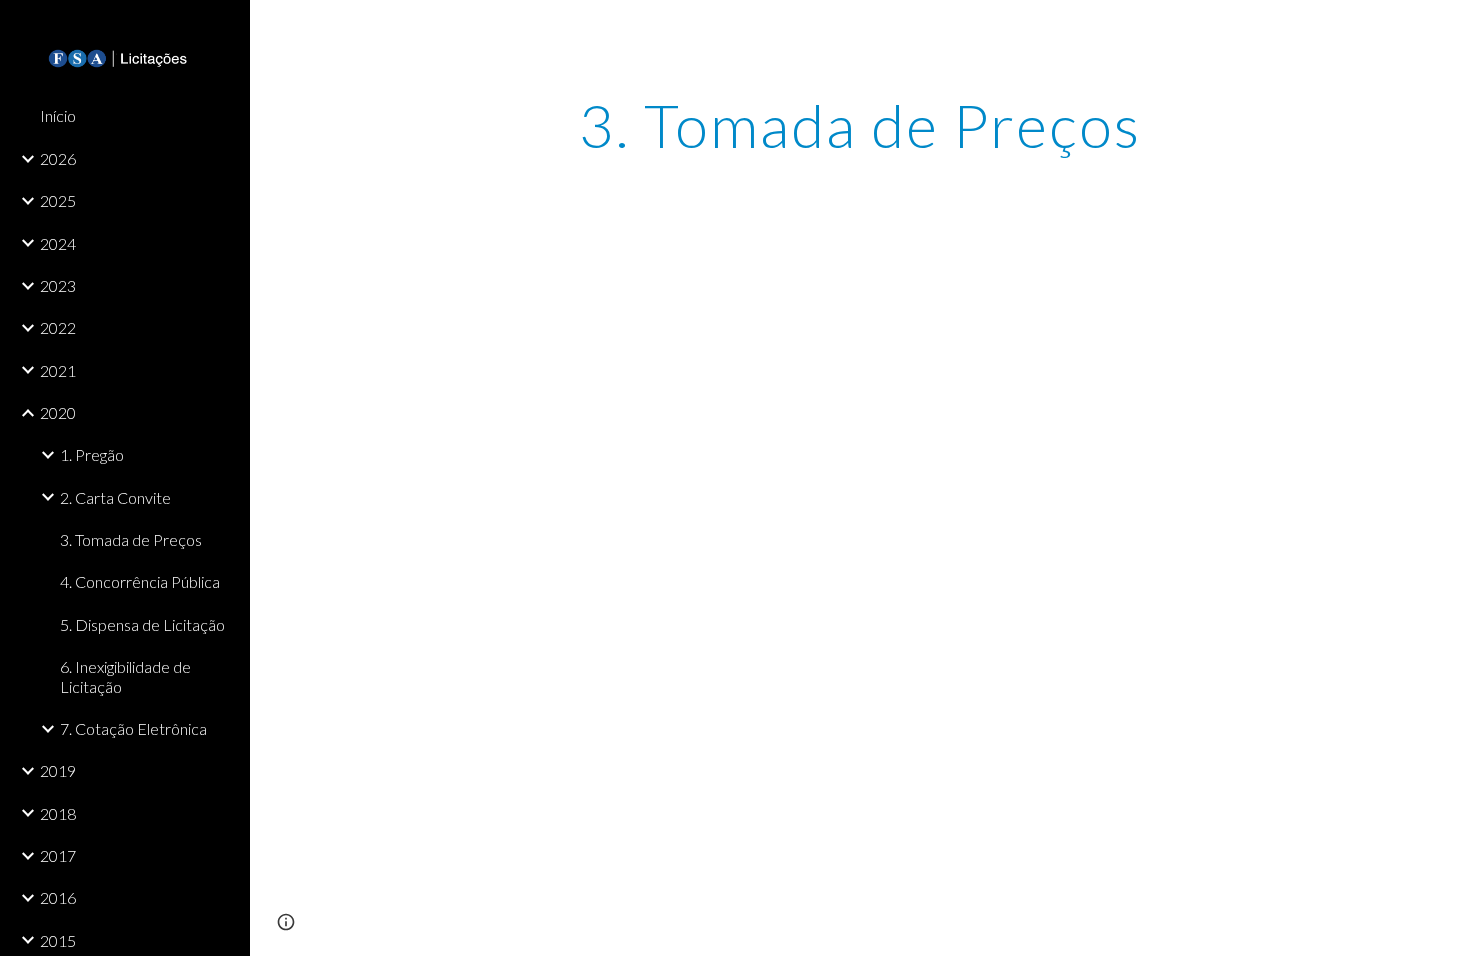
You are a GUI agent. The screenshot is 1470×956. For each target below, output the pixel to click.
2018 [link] (58, 813)
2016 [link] (58, 897)
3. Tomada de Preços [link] (131, 539)
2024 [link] (58, 243)
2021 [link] (58, 370)
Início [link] (58, 115)
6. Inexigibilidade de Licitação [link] (125, 676)
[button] (1446, 28)
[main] (859, 125)
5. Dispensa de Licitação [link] (142, 624)
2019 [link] (58, 770)
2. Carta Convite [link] (115, 497)
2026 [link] (58, 158)
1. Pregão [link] (92, 454)
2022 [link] (58, 327)
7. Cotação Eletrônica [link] (133, 728)
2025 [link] (58, 200)
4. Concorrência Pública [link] (140, 581)
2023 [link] (58, 285)
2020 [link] (58, 412)
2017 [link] (58, 855)
